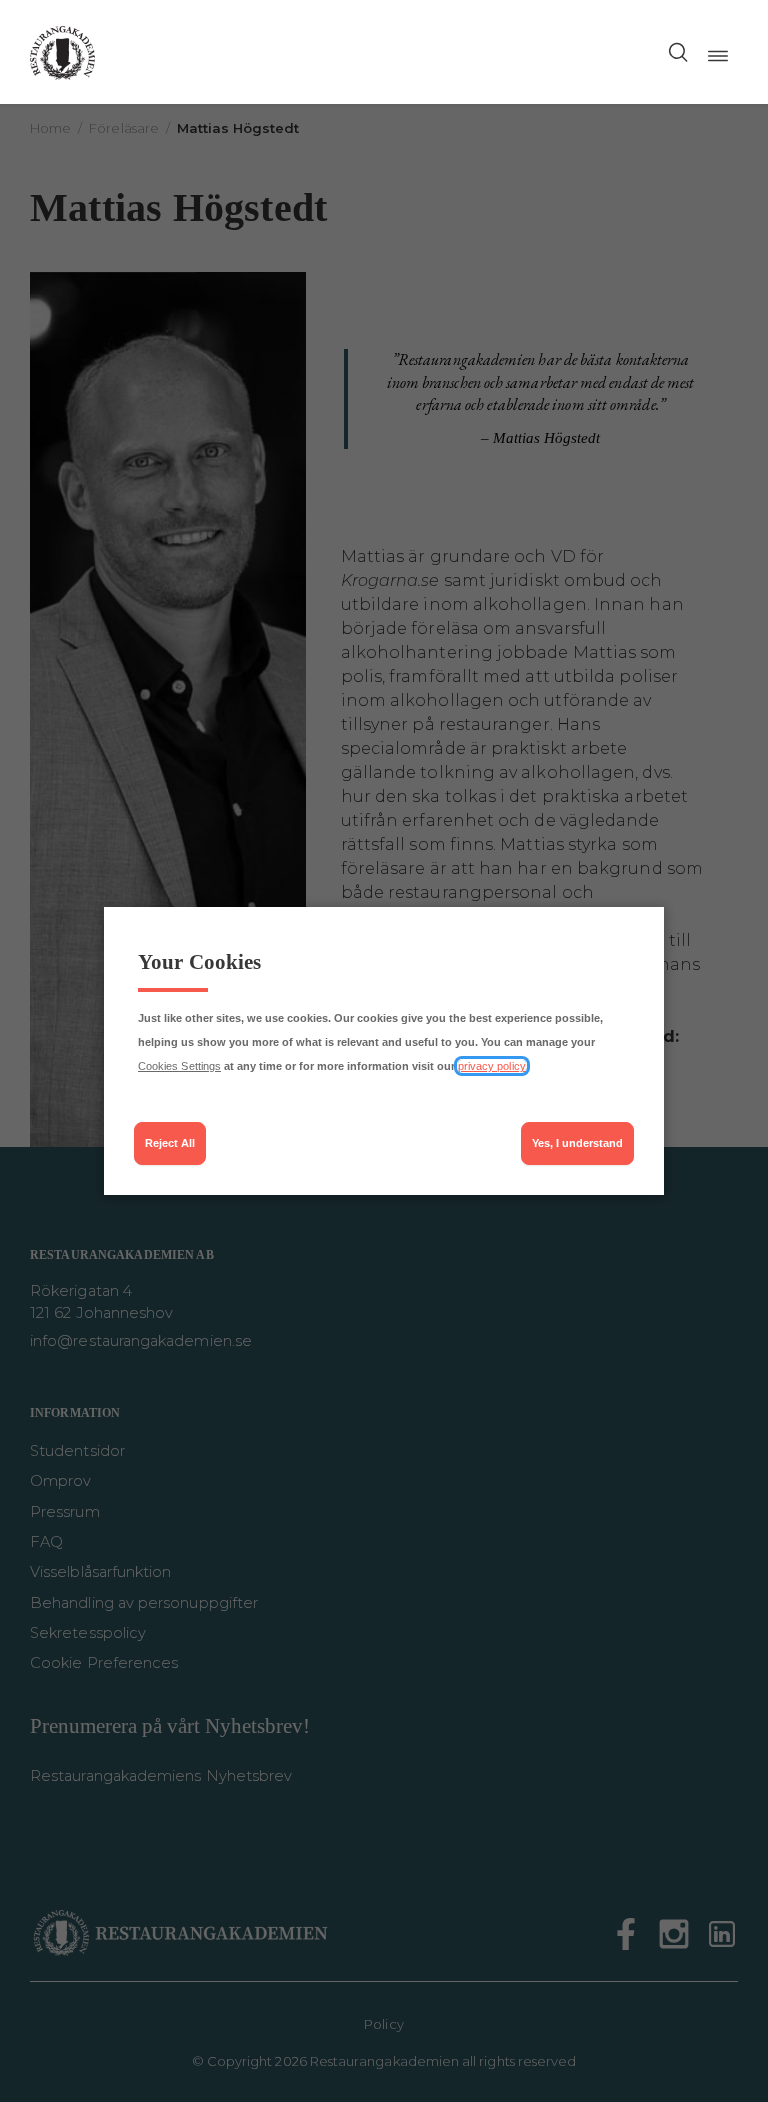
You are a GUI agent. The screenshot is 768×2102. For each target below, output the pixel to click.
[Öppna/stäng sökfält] (678, 52)
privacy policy (492, 1066)
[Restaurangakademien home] (62, 52)
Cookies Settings (179, 1066)
